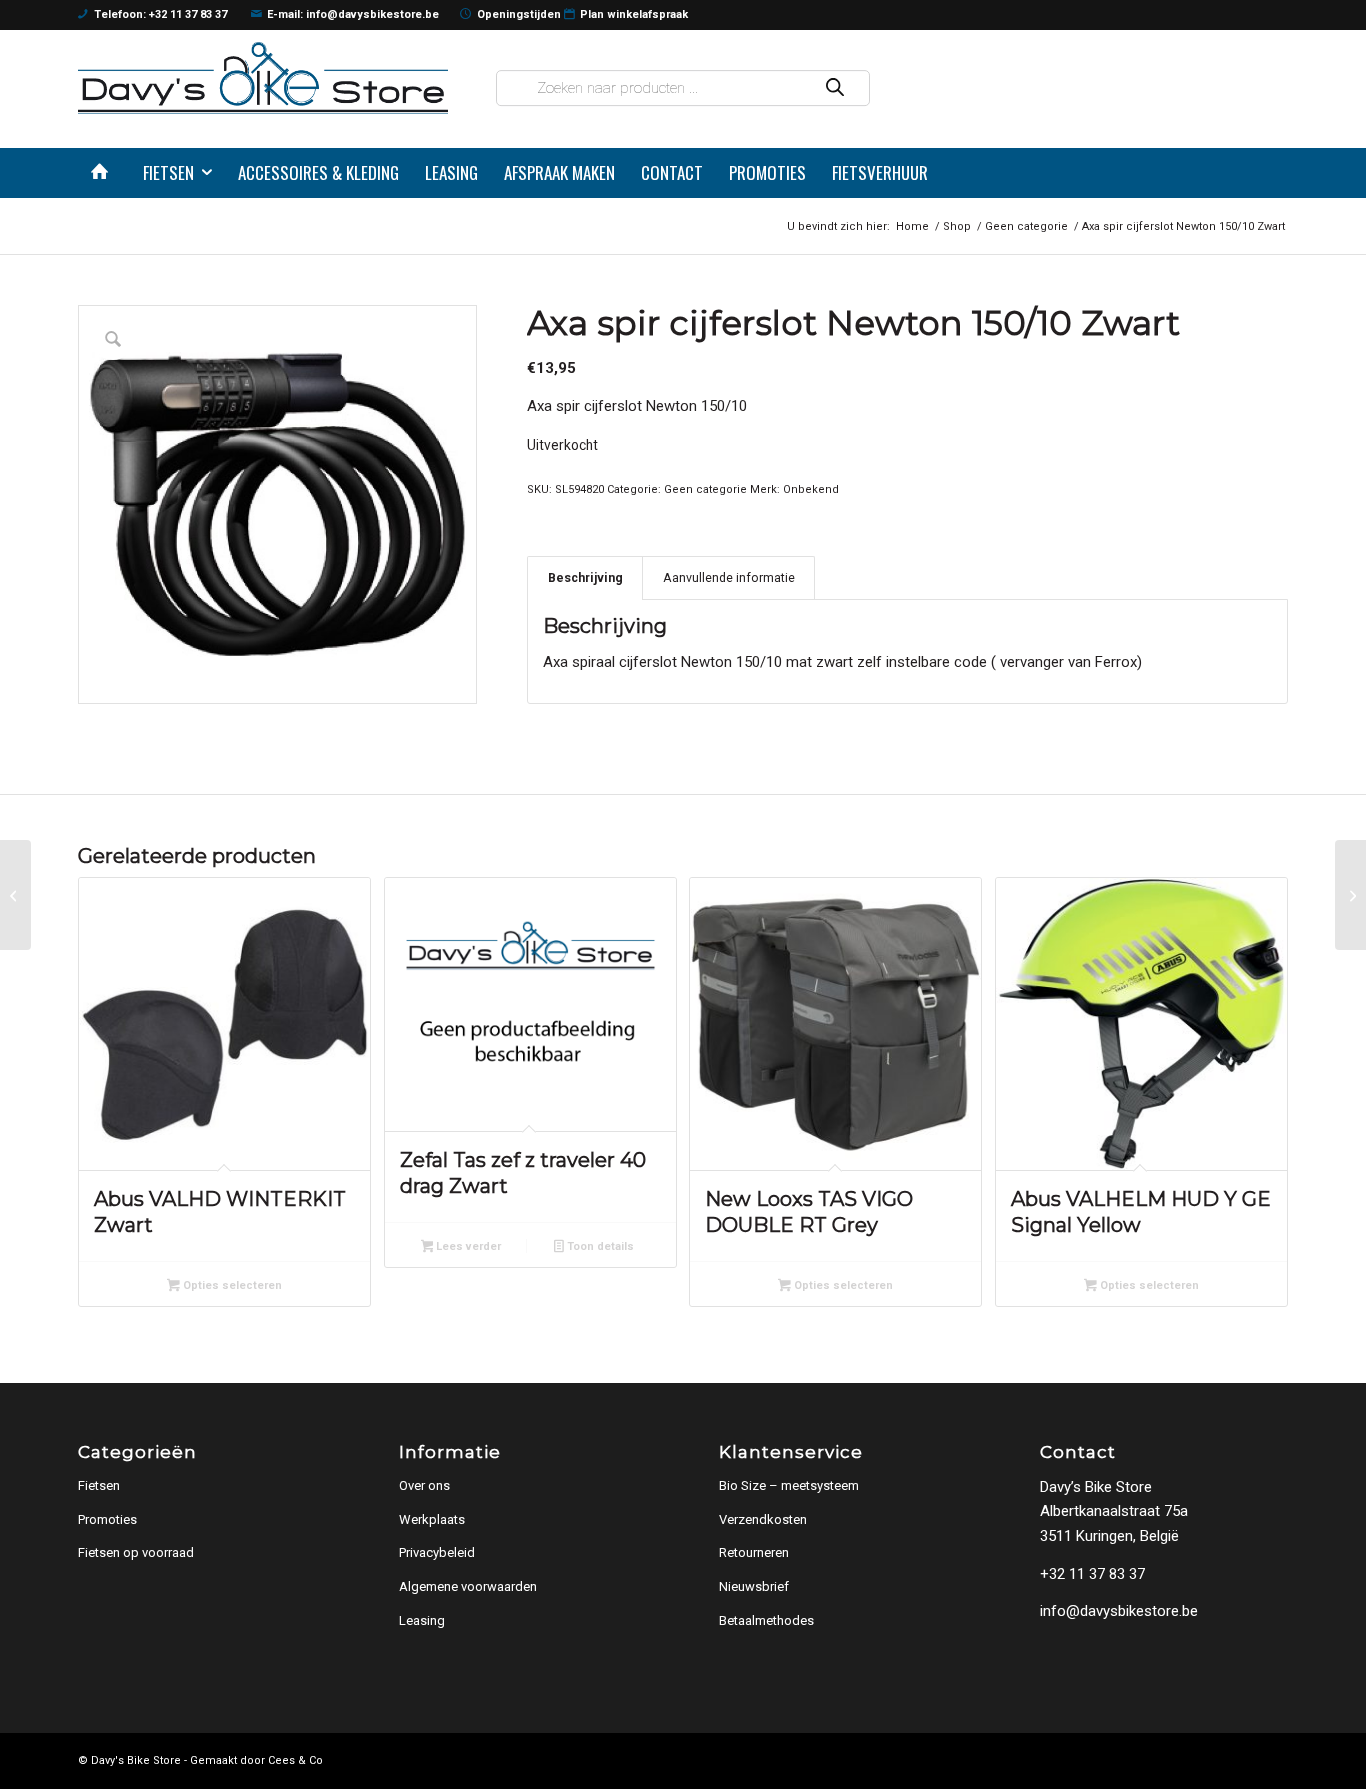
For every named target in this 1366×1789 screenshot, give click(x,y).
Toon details (599, 1246)
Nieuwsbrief (754, 1586)
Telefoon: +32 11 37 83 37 (160, 14)
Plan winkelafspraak (634, 14)
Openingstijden (519, 14)
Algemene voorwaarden (468, 1586)
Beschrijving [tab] (585, 577)
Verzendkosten (763, 1519)
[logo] (263, 77)
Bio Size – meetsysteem (789, 1485)
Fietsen (99, 1485)
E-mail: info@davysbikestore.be (353, 14)
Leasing (422, 1620)
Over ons (424, 1485)
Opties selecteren (231, 1285)
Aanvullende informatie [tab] (729, 577)
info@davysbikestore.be (1119, 1611)
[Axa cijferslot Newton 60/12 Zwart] (15, 895)
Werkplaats (432, 1519)
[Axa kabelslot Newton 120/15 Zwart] (1350, 895)
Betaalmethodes (766, 1620)
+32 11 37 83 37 (1092, 1574)
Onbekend (811, 489)
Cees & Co (295, 1760)
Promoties (107, 1519)
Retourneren (754, 1552)
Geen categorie (705, 489)
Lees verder (467, 1246)
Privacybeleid (437, 1552)
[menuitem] (104, 173)
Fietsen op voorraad (136, 1552)
